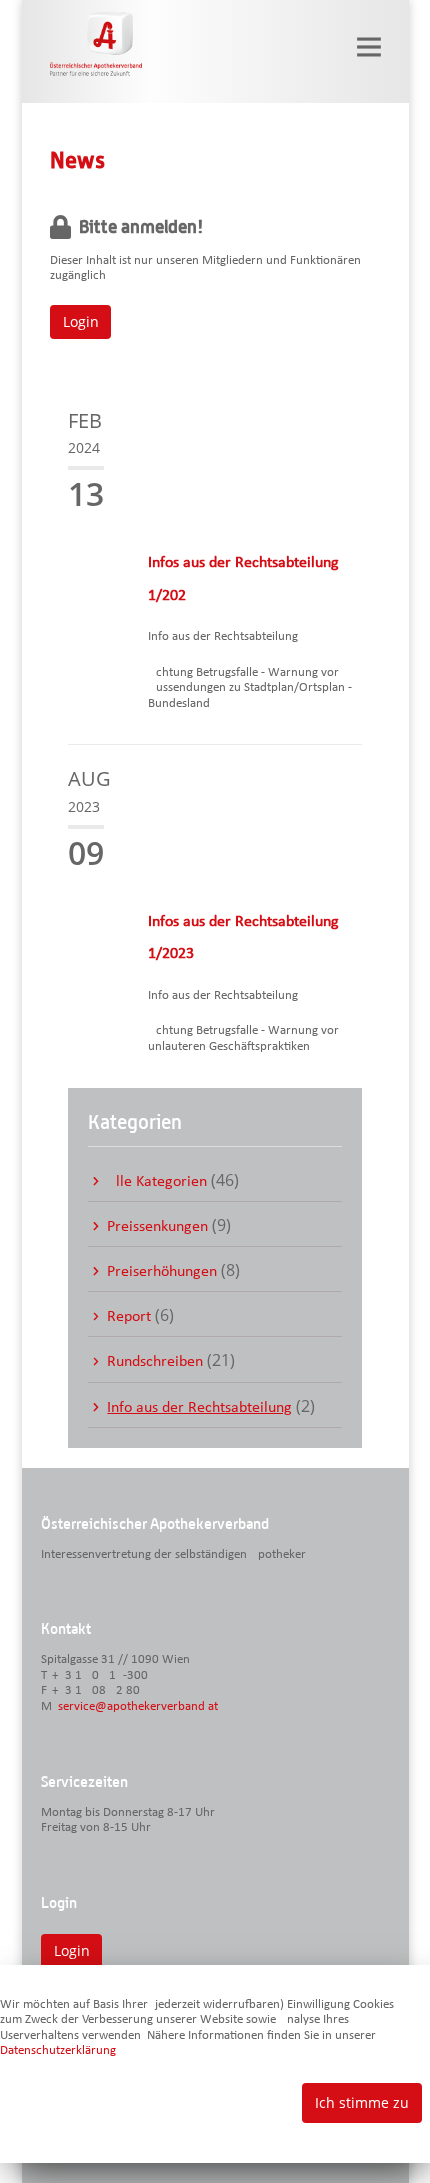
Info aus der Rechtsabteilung (199, 1408)
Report (129, 1317)
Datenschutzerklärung (58, 2050)
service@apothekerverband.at (138, 1706)
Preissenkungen (157, 1227)
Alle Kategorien (157, 1182)
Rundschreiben (155, 1362)
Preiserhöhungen (162, 1272)
